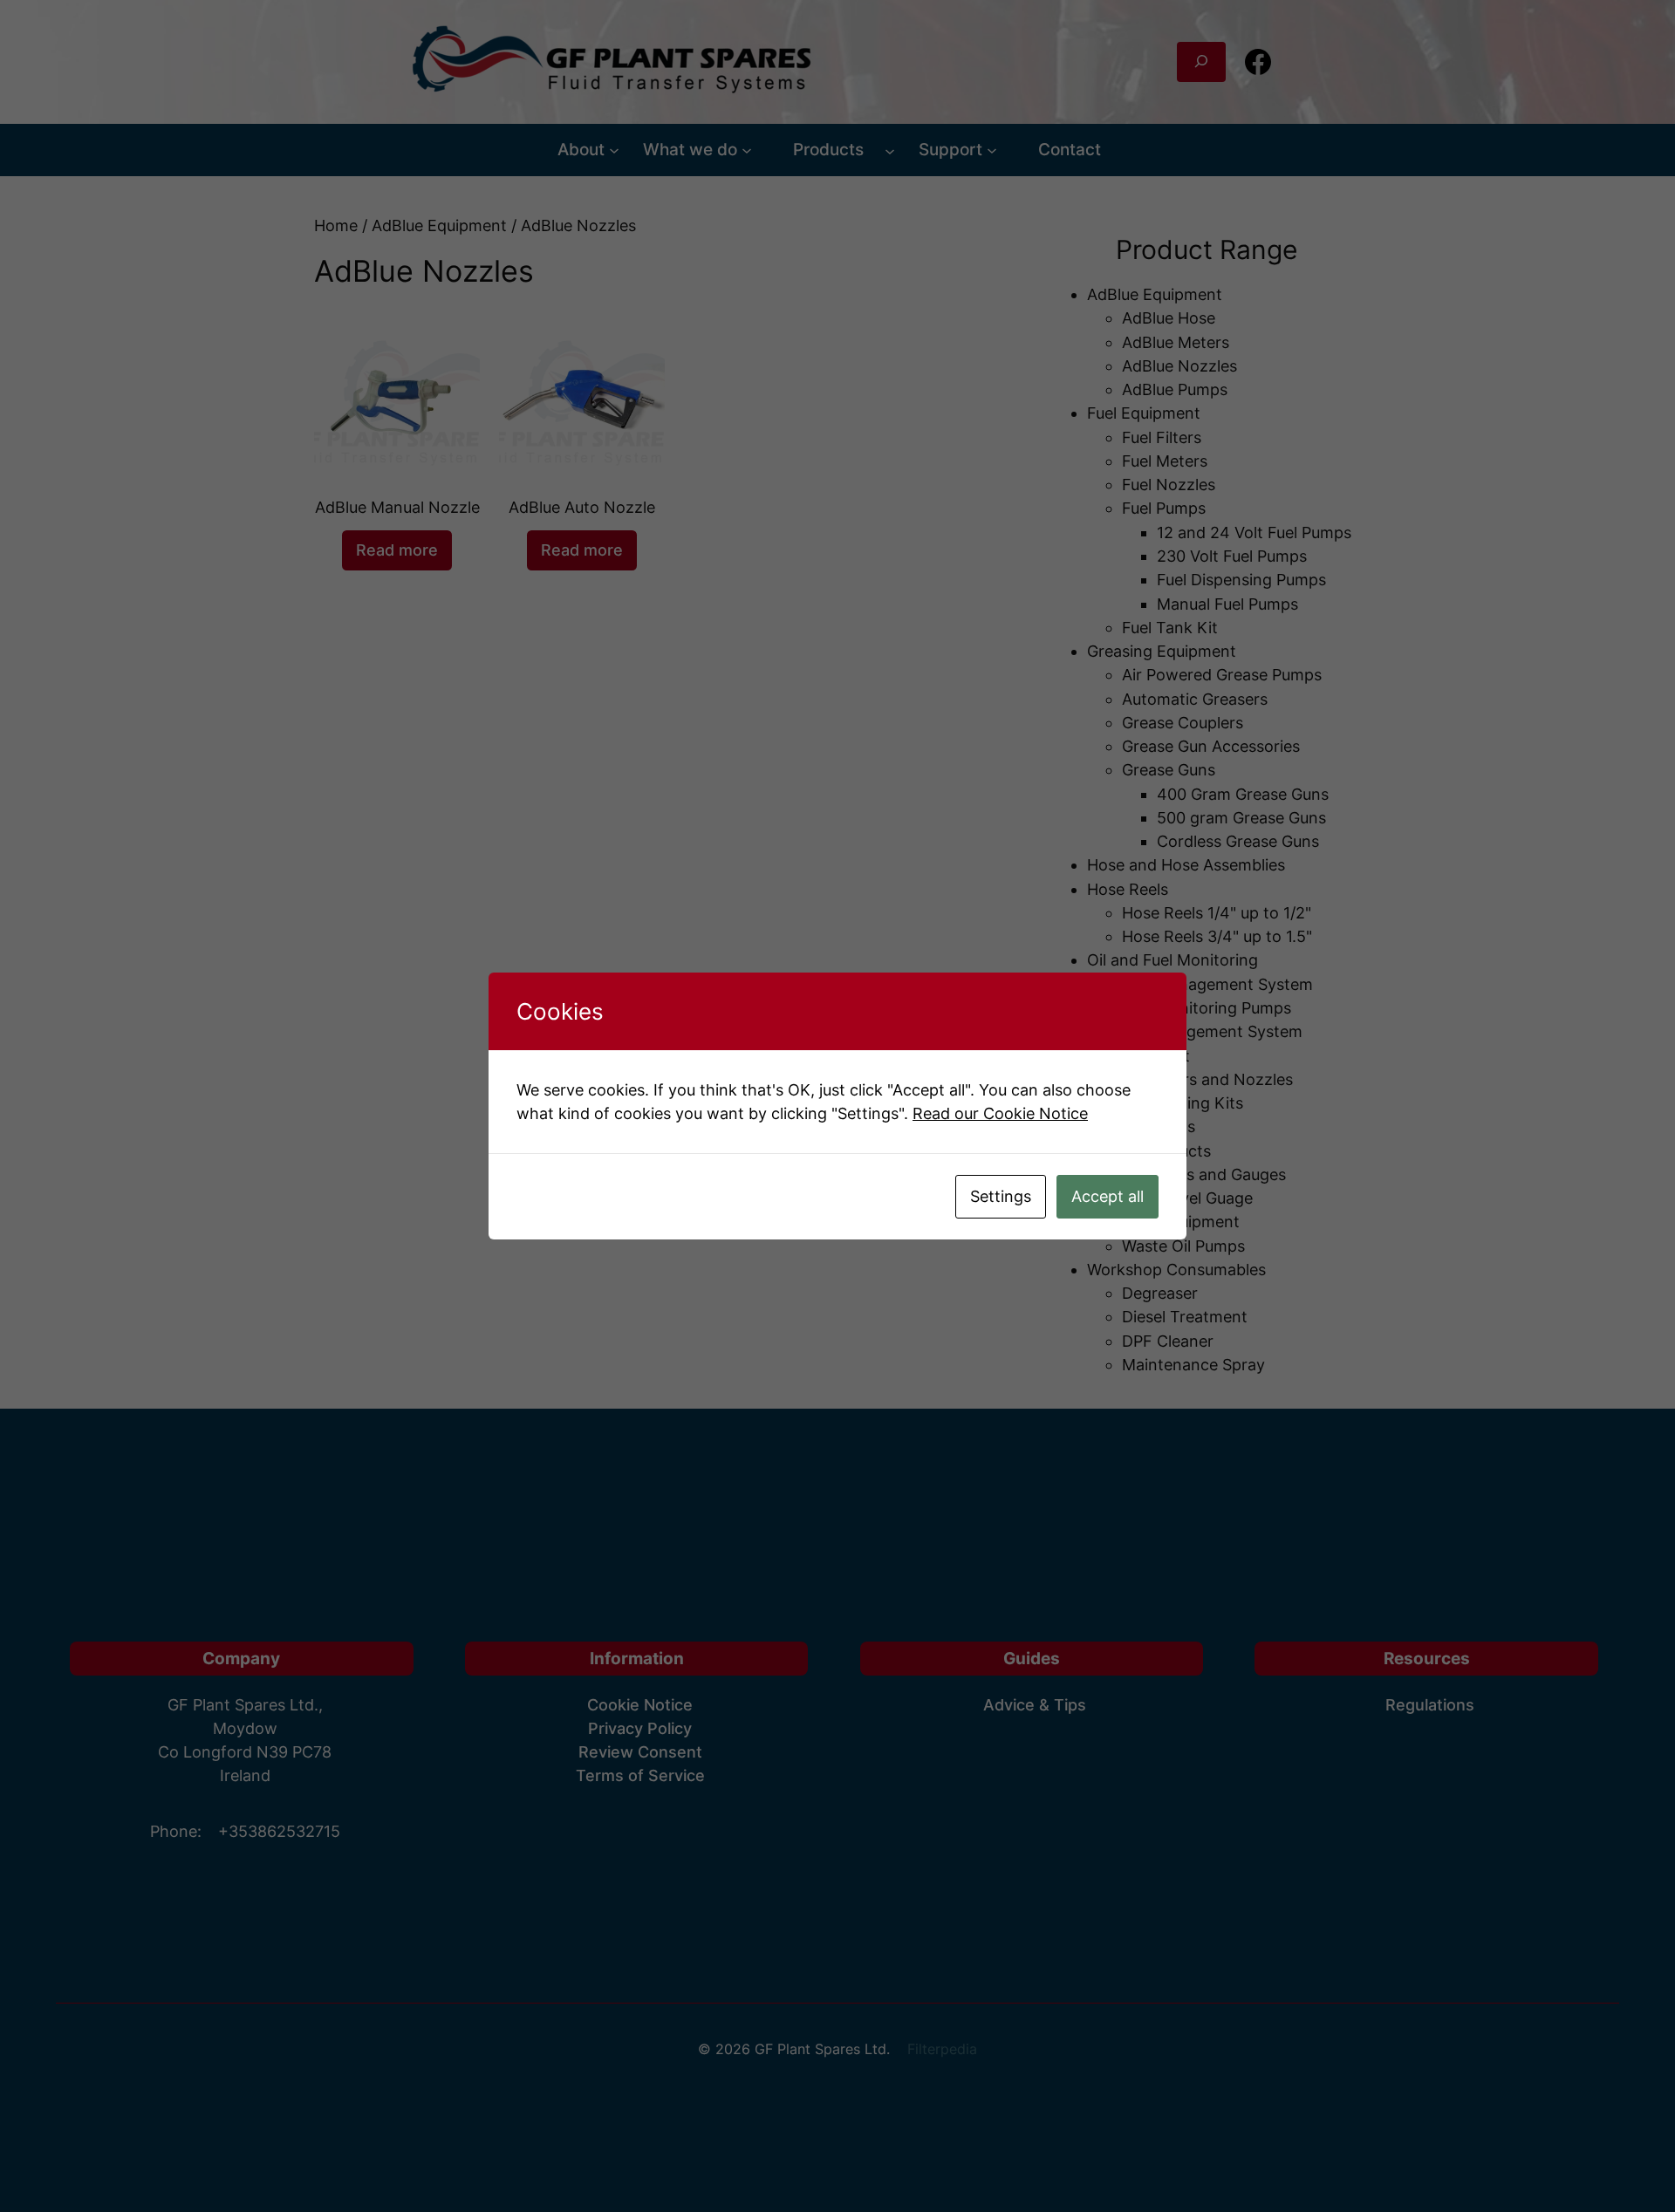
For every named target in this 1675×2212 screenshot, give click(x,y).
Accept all (1108, 1196)
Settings (1001, 1196)
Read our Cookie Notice (1000, 1113)
